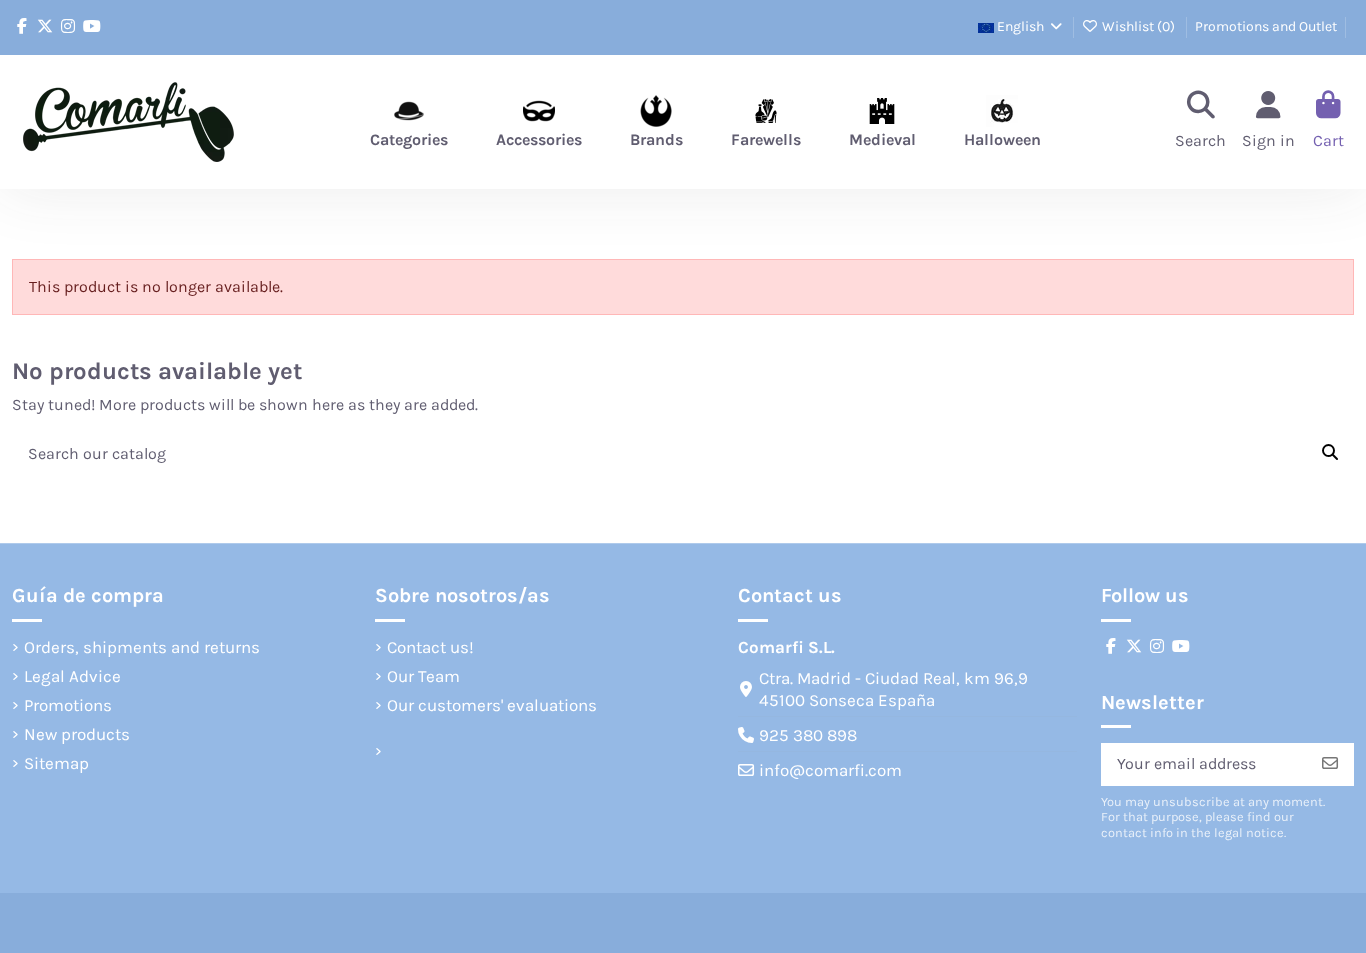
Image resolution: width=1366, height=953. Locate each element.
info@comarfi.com (830, 770)
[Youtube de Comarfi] (92, 26)
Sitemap (56, 763)
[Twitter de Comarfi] (45, 26)
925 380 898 (808, 735)
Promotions (68, 705)
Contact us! (430, 647)
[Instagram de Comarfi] (68, 26)
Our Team (423, 676)
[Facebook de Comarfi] (22, 26)
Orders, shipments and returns (142, 647)
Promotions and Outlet (1266, 26)
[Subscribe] (1330, 764)
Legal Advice (72, 676)
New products (77, 734)
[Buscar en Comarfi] (1330, 454)
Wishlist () (1138, 26)
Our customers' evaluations (492, 705)
